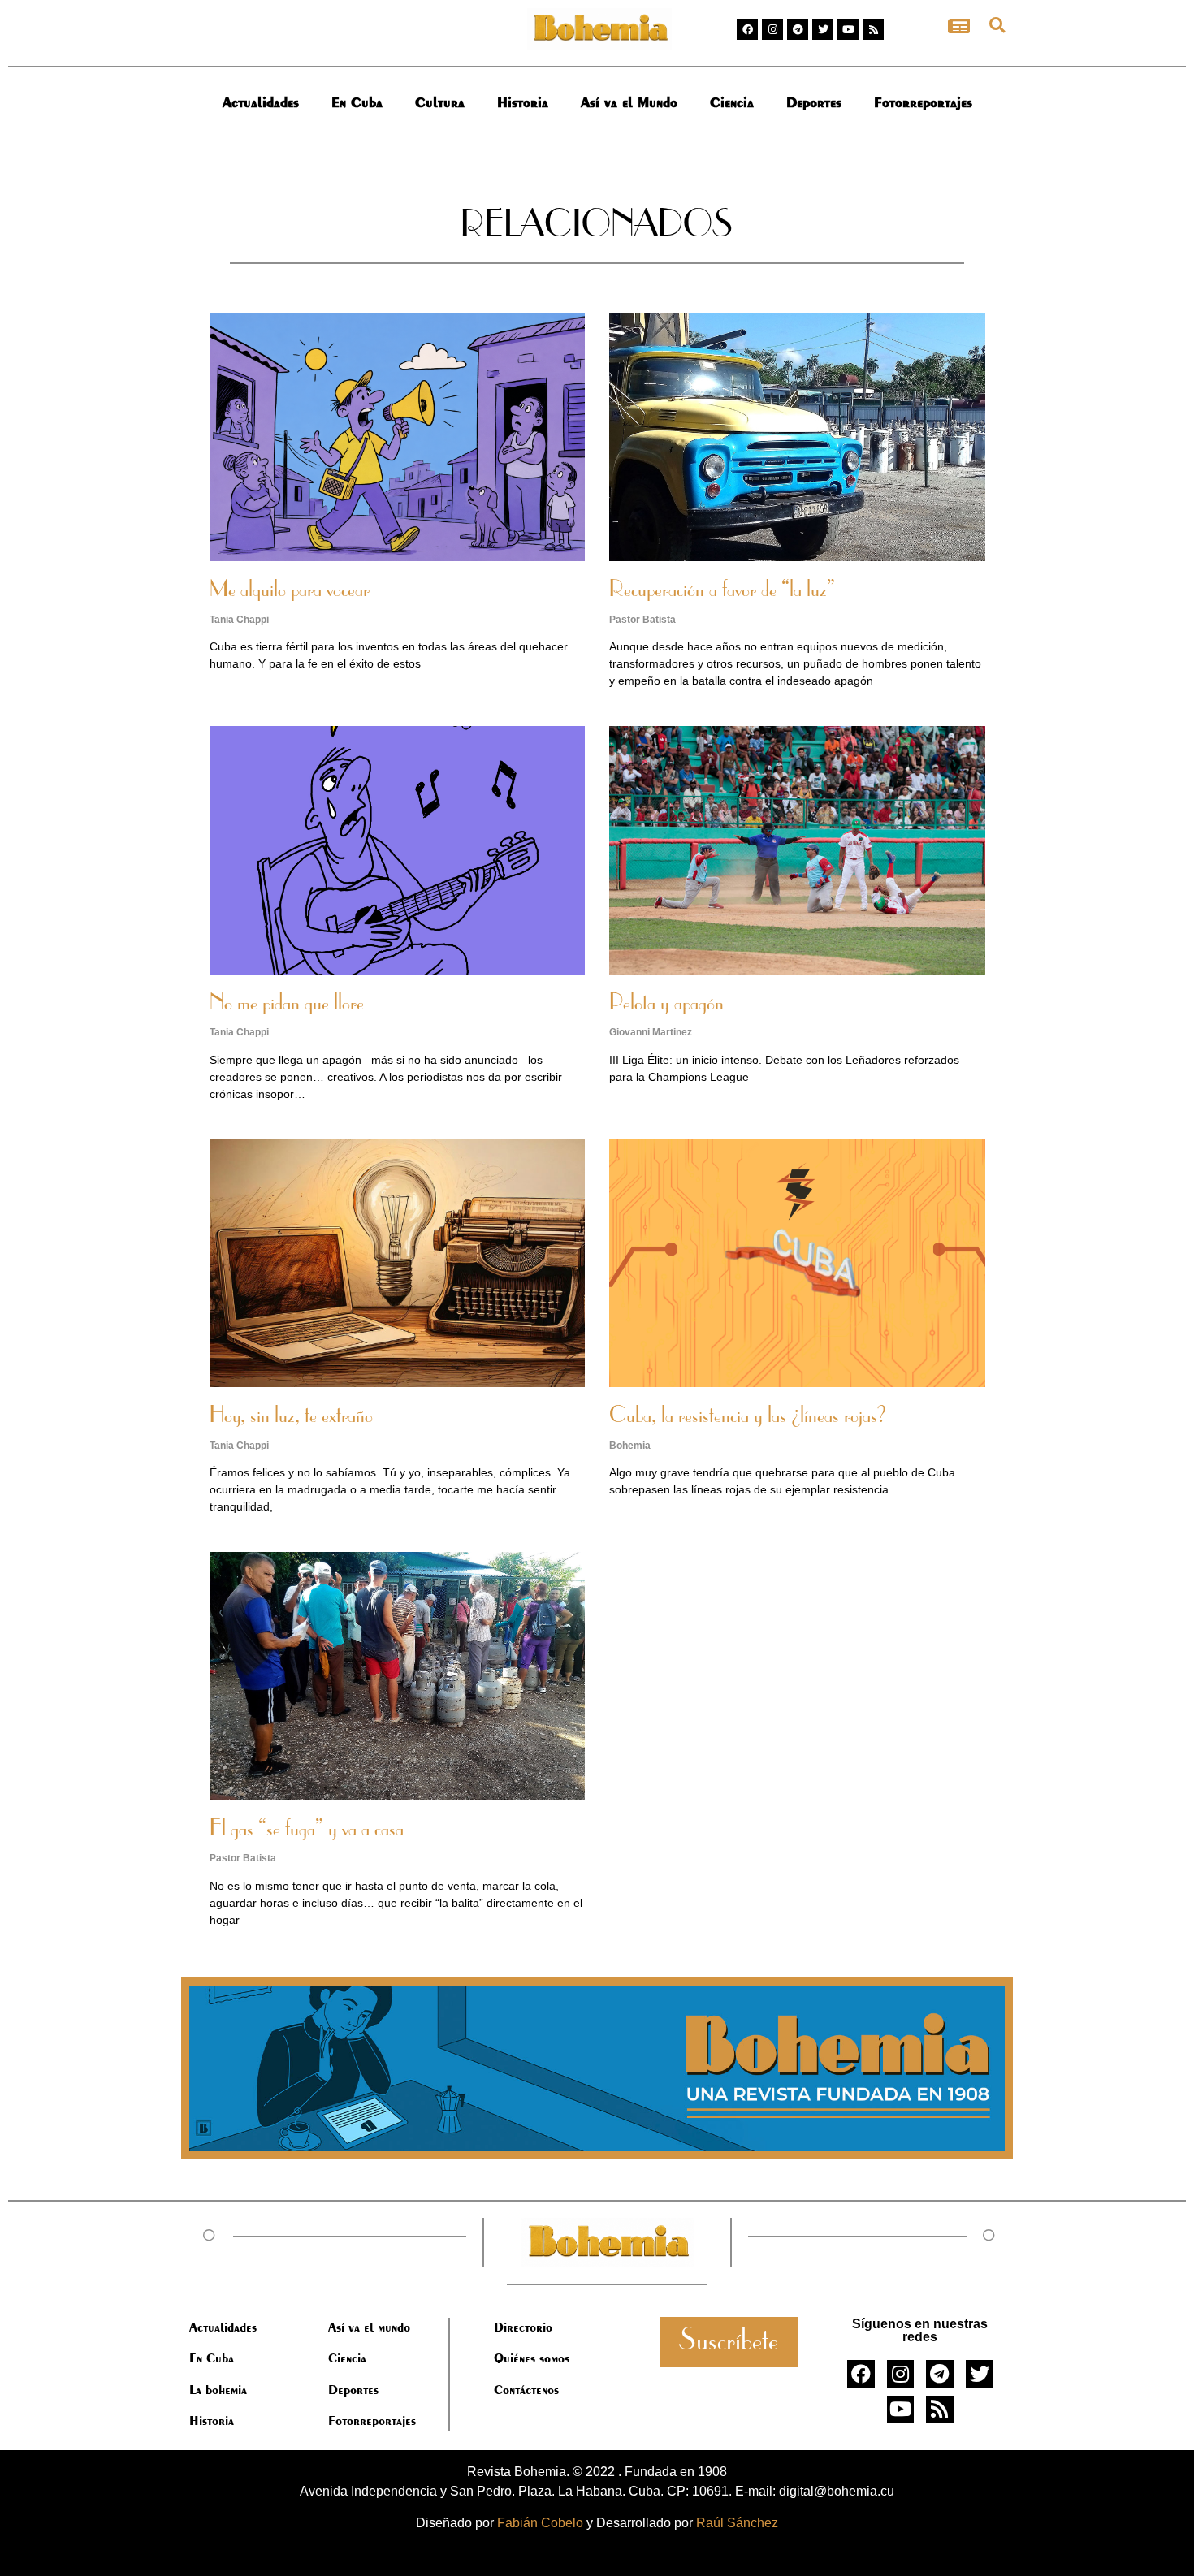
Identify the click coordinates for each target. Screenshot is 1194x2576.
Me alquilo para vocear (290, 590)
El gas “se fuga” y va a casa (307, 1830)
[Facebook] (747, 29)
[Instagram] (772, 29)
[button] (997, 25)
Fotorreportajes (923, 102)
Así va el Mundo (629, 102)
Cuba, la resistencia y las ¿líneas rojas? (748, 1416)
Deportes (814, 102)
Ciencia (732, 102)
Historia (523, 102)
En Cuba (357, 102)
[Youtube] (848, 29)
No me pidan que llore (287, 1004)
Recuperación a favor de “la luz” (722, 590)
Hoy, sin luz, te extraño (291, 1416)
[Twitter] (823, 29)
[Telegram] (798, 29)
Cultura (440, 102)
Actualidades (261, 102)
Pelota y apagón (666, 1004)
